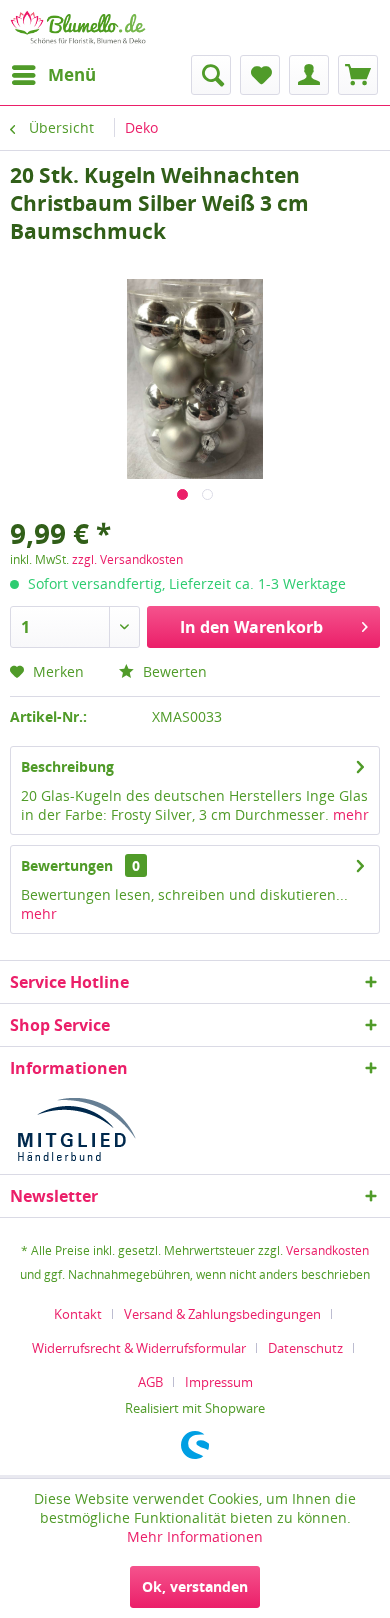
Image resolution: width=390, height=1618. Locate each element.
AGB (150, 1382)
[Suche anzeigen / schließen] (211, 75)
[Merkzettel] (260, 75)
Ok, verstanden (195, 1586)
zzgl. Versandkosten (127, 559)
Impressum (219, 1382)
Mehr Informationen (195, 1536)
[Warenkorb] (358, 75)
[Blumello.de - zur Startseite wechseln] (78, 27)
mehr (351, 814)
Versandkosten (327, 1250)
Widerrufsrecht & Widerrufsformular (139, 1348)
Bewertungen (67, 865)
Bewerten (173, 671)
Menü (72, 74)
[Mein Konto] (309, 75)
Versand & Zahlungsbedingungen (222, 1314)
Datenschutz (305, 1348)
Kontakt (78, 1314)
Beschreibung (67, 766)
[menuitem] (53, 75)
